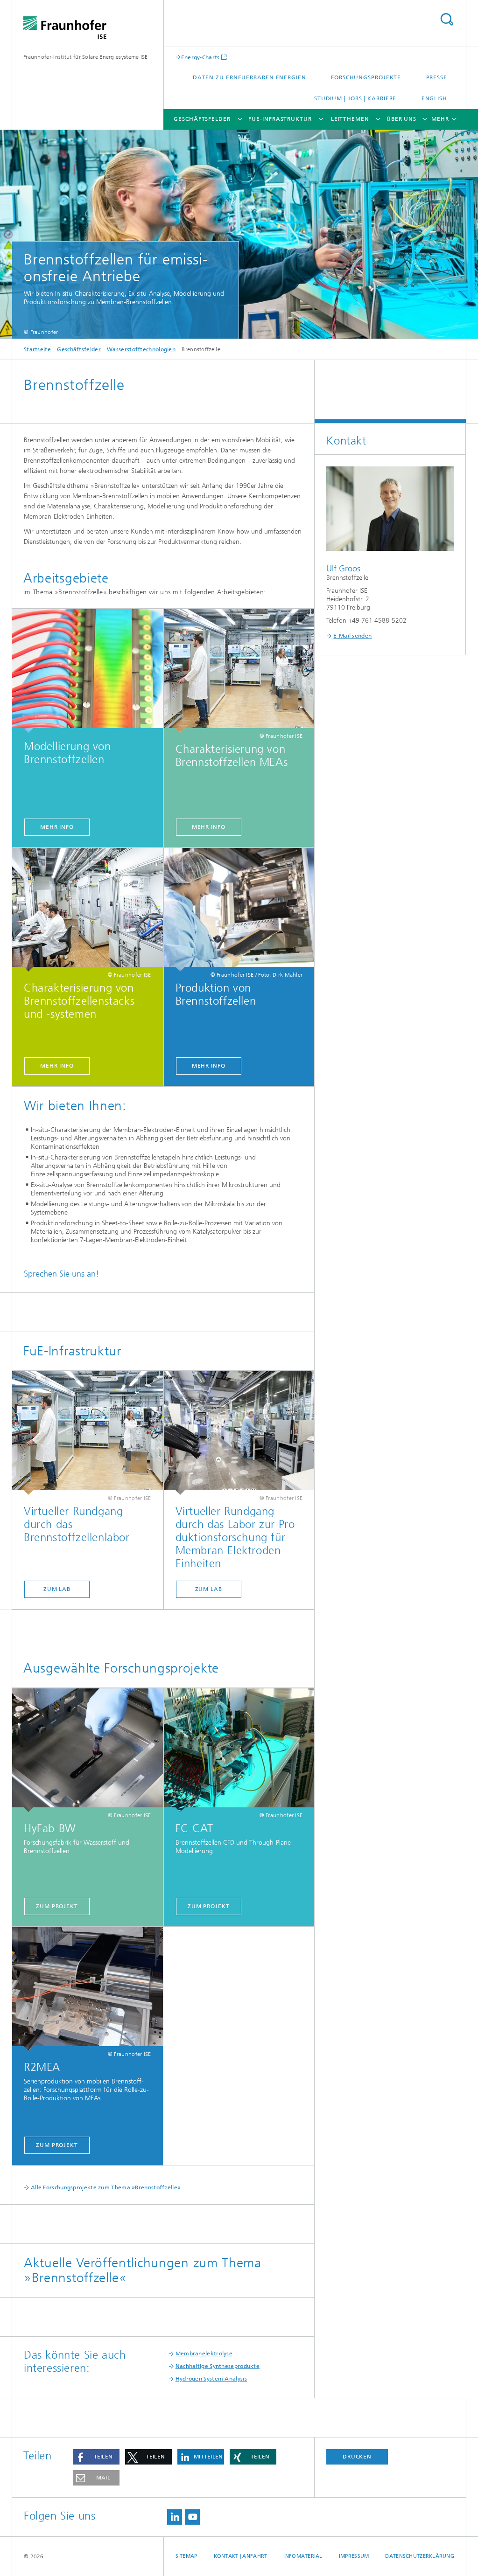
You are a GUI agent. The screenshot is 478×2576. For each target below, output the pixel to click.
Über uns (401, 119)
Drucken (357, 2457)
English (434, 98)
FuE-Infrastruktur (280, 119)
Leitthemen (350, 119)
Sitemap (186, 2556)
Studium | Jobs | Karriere (355, 98)
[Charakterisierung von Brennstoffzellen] (239, 671)
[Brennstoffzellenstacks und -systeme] (88, 910)
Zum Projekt (57, 1906)
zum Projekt (57, 2145)
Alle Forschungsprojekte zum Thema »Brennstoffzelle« (106, 2187)
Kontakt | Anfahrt (241, 2556)
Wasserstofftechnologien (141, 349)
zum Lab (57, 1589)
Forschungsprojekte (366, 77)
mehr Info (57, 827)
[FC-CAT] (239, 1750)
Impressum (354, 2556)
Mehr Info (209, 1066)
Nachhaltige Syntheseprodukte (218, 2366)
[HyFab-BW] (88, 1750)
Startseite (37, 349)
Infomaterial (303, 2556)
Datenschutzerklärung (420, 2556)
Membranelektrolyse (204, 2354)
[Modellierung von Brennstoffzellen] (88, 671)
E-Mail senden (352, 636)
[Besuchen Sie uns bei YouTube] (192, 2517)
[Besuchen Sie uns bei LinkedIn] (175, 2517)
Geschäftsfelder (202, 119)
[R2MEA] (88, 1989)
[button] (96, 2457)
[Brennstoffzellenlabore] (88, 1433)
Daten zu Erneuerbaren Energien (250, 77)
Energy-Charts (200, 57)
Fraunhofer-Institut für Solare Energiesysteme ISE (86, 57)
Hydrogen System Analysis (211, 2379)
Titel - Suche (447, 19)
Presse (437, 77)
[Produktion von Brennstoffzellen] (239, 910)
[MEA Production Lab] (239, 1433)
